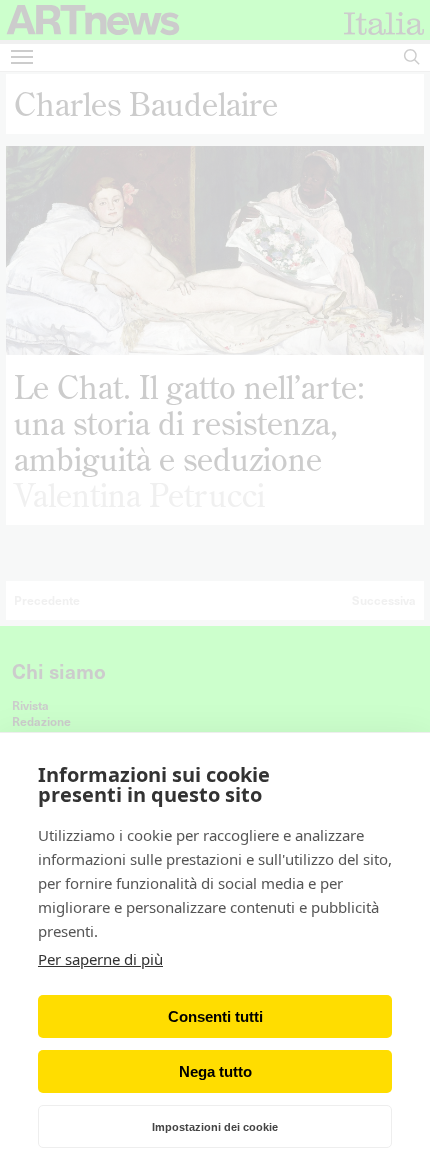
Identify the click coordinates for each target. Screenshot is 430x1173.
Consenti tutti (215, 1016)
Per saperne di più (100, 959)
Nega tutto (215, 1071)
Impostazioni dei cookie (215, 1127)
